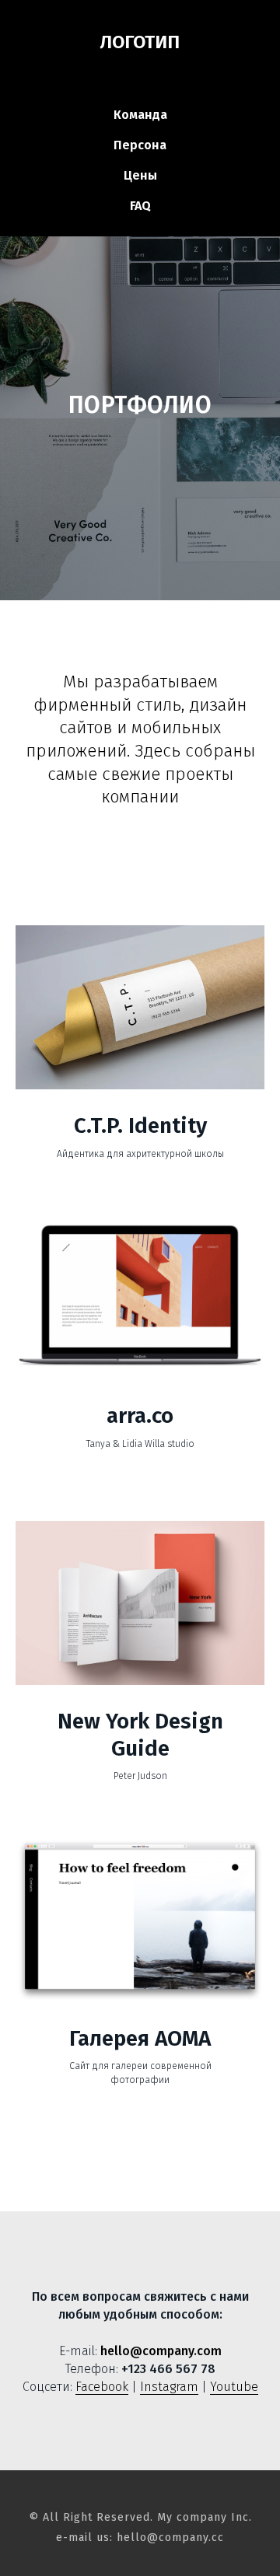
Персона (140, 145)
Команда (140, 115)
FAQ (140, 206)
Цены (140, 175)
